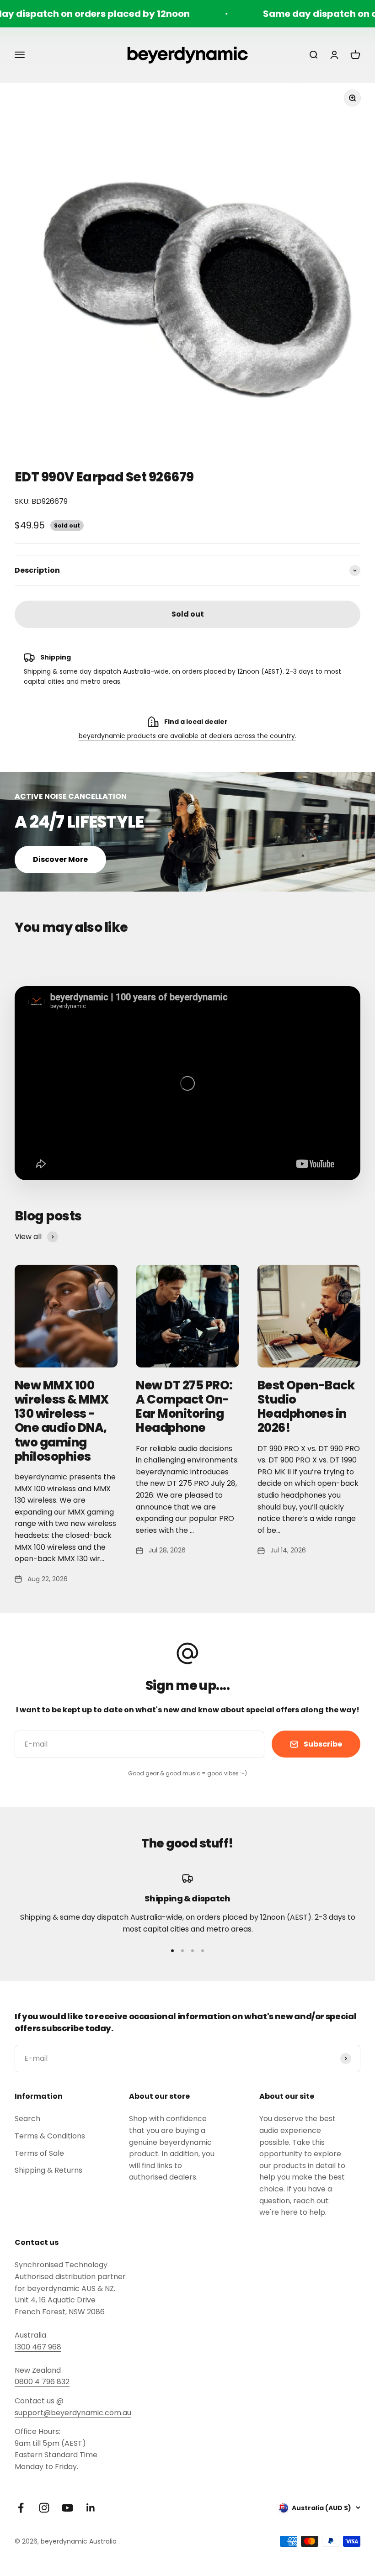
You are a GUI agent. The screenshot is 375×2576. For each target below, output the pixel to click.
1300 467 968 (38, 2347)
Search (27, 2119)
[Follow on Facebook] (21, 2508)
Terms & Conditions (50, 2136)
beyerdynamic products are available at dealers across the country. (187, 736)
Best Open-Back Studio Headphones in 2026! (306, 1407)
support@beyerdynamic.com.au (73, 2413)
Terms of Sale (39, 2153)
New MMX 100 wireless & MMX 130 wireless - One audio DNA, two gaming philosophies (62, 1421)
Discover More (60, 859)
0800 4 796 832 (42, 2382)
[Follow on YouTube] (67, 2508)
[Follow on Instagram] (44, 2508)
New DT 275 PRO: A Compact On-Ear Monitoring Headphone (184, 1407)
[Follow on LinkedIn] (91, 2508)
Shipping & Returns (48, 2170)
